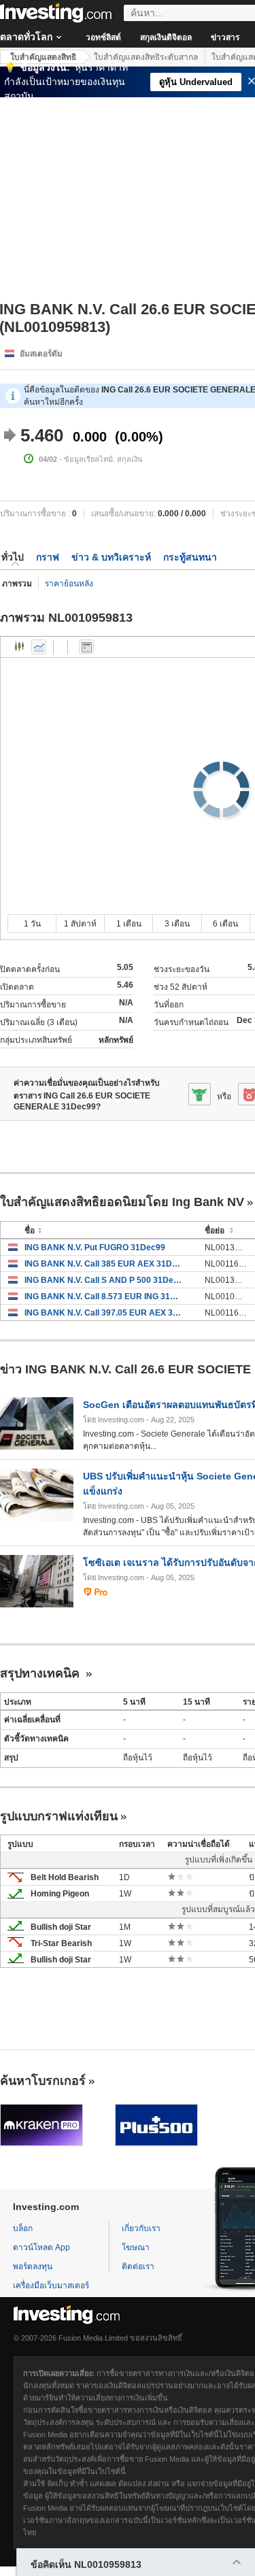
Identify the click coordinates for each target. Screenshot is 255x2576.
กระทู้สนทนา (190, 557)
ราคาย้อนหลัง (69, 584)
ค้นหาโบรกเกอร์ (43, 2081)
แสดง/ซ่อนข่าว (86, 647)
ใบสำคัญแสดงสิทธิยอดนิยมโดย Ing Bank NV (122, 1202)
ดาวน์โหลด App (41, 2247)
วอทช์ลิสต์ (103, 37)
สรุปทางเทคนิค (41, 1673)
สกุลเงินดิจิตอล (166, 37)
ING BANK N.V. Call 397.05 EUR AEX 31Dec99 (104, 1313)
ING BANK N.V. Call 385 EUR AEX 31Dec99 (104, 1264)
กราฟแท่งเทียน (20, 647)
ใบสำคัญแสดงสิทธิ (43, 57)
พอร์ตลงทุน (33, 2266)
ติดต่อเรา (138, 2266)
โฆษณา (136, 2247)
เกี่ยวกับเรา (141, 2228)
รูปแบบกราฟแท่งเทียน (59, 1816)
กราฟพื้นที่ (39, 647)
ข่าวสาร (225, 37)
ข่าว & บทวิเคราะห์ (111, 557)
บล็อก (23, 2228)
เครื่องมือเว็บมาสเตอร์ (51, 2286)
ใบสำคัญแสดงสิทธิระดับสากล (146, 57)
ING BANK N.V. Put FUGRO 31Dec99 (95, 1248)
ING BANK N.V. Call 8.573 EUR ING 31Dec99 (104, 1297)
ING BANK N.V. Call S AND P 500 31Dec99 (104, 1280)
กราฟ (48, 557)
